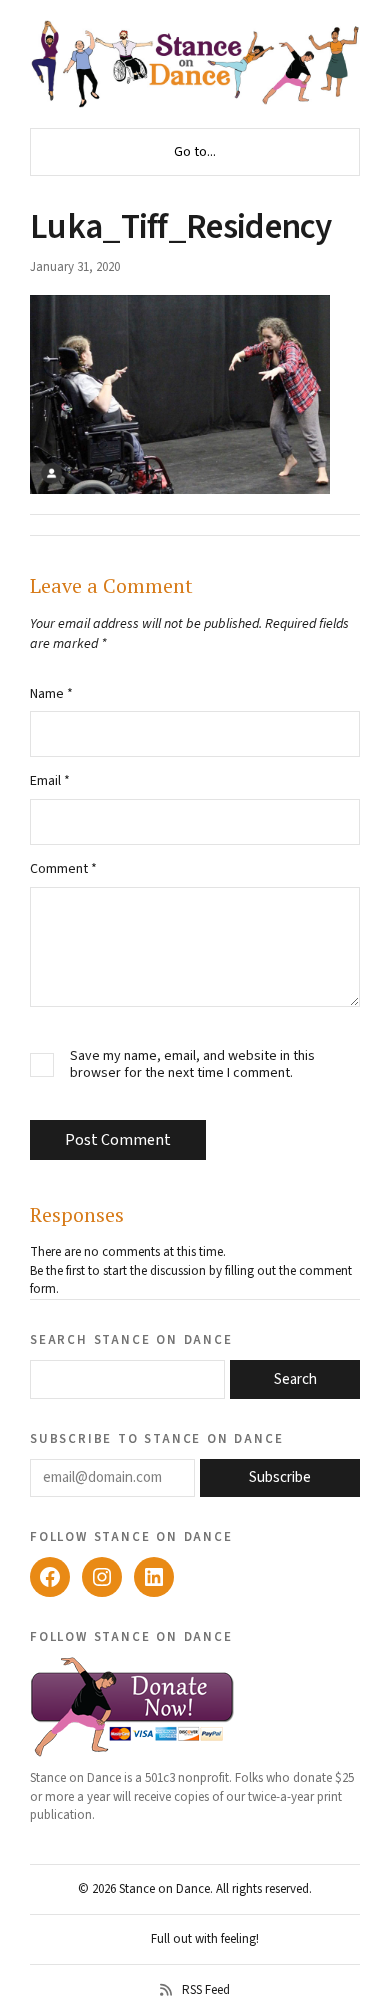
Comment (63, 869)
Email (50, 781)
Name (51, 694)
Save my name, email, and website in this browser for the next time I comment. (192, 1065)
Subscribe (280, 1477)
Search (295, 1379)
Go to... (195, 152)
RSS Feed (206, 1990)
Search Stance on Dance (131, 1339)
